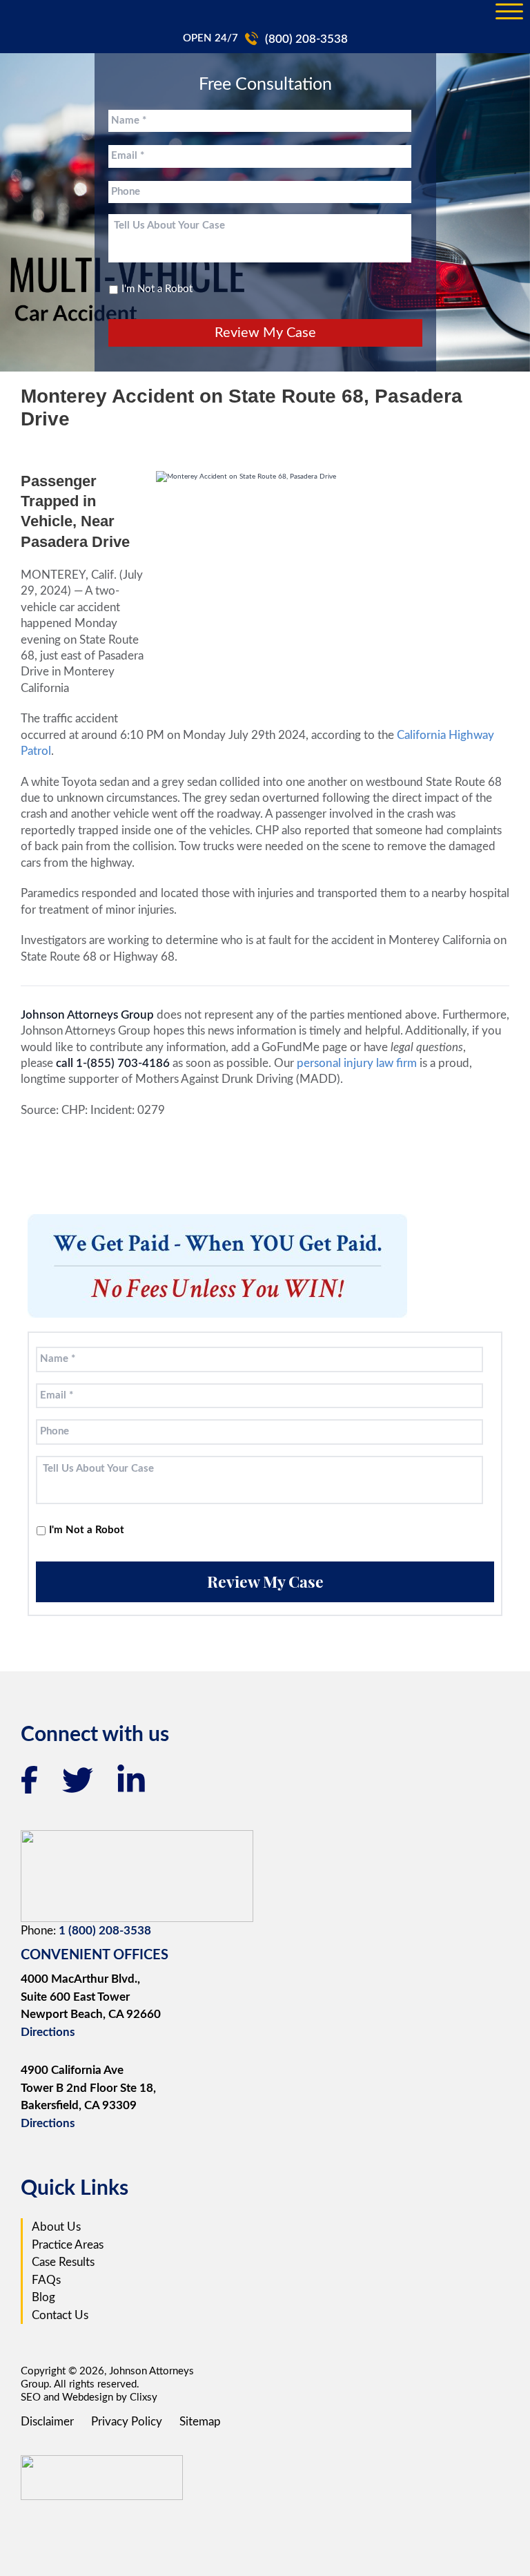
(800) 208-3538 (306, 39)
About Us (56, 2227)
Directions (48, 2032)
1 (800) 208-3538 (105, 1931)
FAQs (46, 2280)
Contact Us (60, 2315)
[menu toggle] (509, 12)
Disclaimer (47, 2422)
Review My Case (265, 333)
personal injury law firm (358, 1063)
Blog (43, 2297)
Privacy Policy (127, 2422)
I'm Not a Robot (157, 289)
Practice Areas (68, 2245)
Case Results (63, 2262)
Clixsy (144, 2397)
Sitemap (200, 2422)
